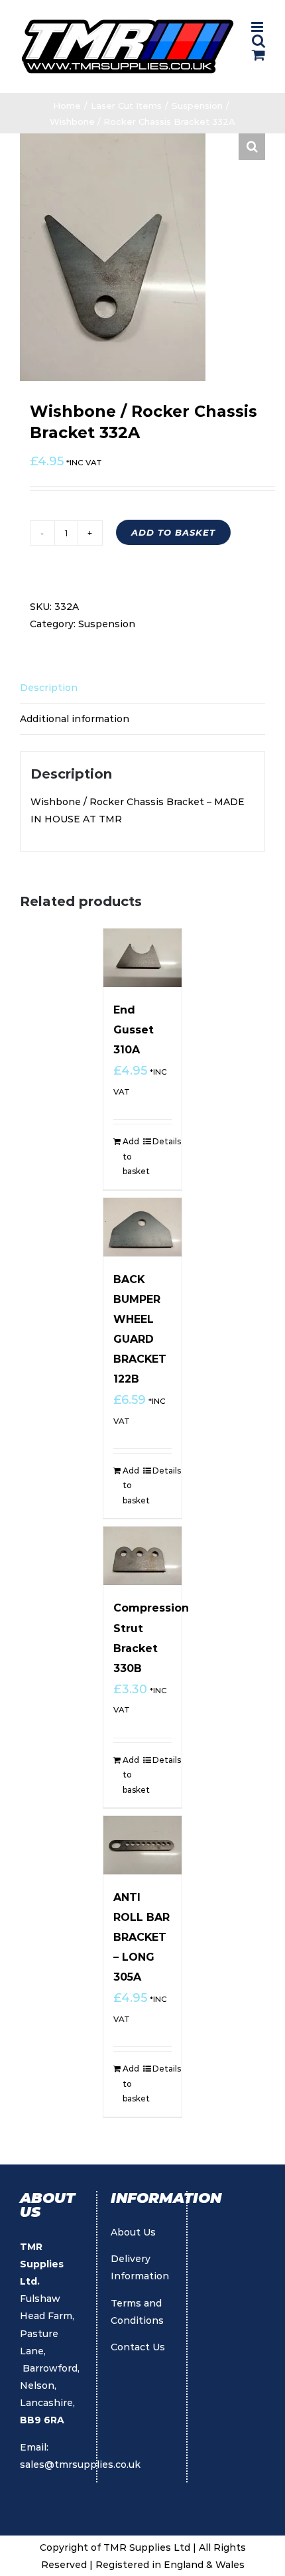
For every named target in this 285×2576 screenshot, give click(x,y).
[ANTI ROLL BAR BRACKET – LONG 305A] (142, 1845)
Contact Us (138, 2347)
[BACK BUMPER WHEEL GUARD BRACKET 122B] (142, 1227)
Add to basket (173, 532)
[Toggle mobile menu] (258, 27)
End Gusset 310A (134, 1030)
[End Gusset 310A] (142, 958)
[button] (252, 147)
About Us (133, 2232)
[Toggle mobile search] (258, 41)
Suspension (107, 624)
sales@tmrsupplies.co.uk (80, 2464)
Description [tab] (49, 688)
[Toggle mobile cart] (258, 55)
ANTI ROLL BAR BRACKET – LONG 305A (142, 1937)
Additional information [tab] (75, 719)
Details (162, 1141)
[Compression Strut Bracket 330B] (142, 1556)
